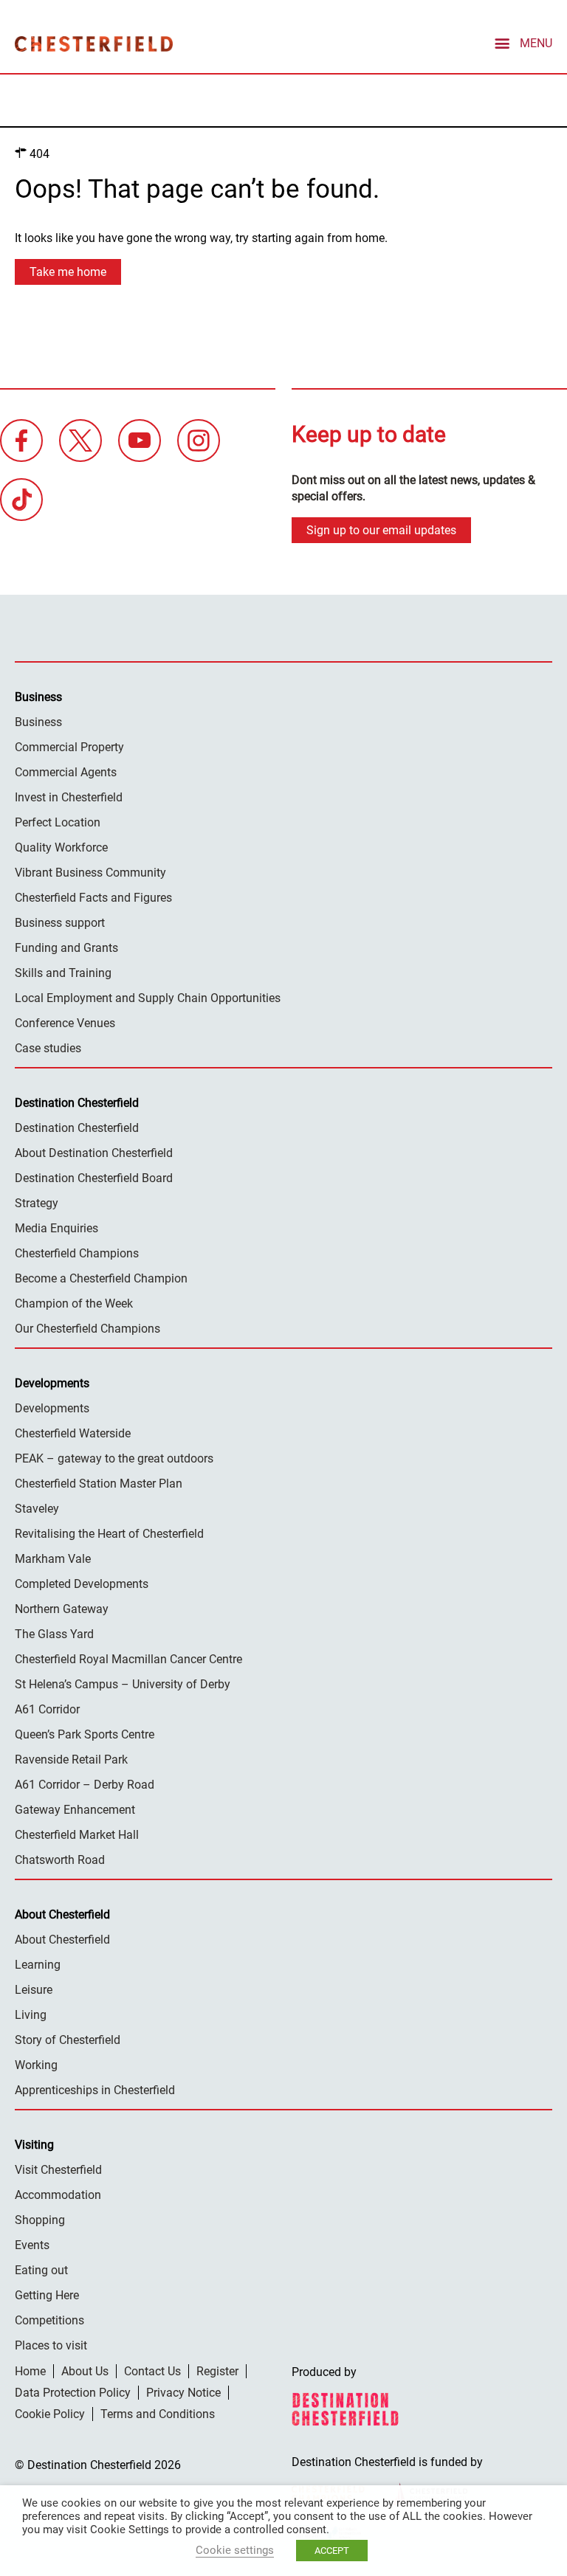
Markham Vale (53, 1559)
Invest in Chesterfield (69, 797)
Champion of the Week (74, 1303)
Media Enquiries (56, 1228)
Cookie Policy (50, 2414)
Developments (52, 1408)
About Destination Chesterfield (94, 1153)
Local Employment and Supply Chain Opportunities (148, 998)
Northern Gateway (62, 1609)
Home (30, 2371)
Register (217, 2371)
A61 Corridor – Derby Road (85, 1785)
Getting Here (47, 2295)
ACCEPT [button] (332, 2551)
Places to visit (51, 2345)
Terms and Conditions (158, 2414)
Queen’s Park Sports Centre (85, 1734)
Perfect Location (58, 822)
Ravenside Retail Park (71, 1760)
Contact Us (152, 2371)
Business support (60, 923)
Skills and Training (63, 973)
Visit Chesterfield (58, 2170)
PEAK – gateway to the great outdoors (114, 1458)
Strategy (37, 1203)
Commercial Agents (66, 772)
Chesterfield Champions (77, 1253)
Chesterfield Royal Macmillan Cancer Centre (128, 1659)
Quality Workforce (61, 847)
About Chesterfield (62, 1940)
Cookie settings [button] (235, 2550)
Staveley (37, 1509)
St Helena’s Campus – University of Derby (123, 1684)
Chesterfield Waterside (73, 1433)
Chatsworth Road (60, 1860)
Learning (38, 1965)
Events (32, 2245)
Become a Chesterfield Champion (101, 1278)
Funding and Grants (66, 948)
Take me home (68, 272)
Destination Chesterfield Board (94, 1178)
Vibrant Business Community (90, 873)
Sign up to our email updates (381, 530)
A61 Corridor (47, 1709)
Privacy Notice (183, 2393)
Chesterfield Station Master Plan (99, 1484)
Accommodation (58, 2195)
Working (36, 2065)
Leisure (34, 1990)
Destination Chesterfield (94, 44)
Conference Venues (65, 1023)
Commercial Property (69, 747)
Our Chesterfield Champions (87, 1329)
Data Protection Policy (73, 2393)
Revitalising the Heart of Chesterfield (109, 1534)
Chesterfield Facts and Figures (93, 898)
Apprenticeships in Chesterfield (95, 2090)
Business (38, 722)
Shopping (40, 2220)
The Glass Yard (54, 1634)
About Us (85, 2371)
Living (31, 2015)
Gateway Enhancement (75, 1810)
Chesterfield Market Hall (77, 1835)
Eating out (41, 2270)
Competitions (49, 2320)
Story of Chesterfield (68, 2040)
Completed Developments (82, 1584)
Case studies (48, 1048)
